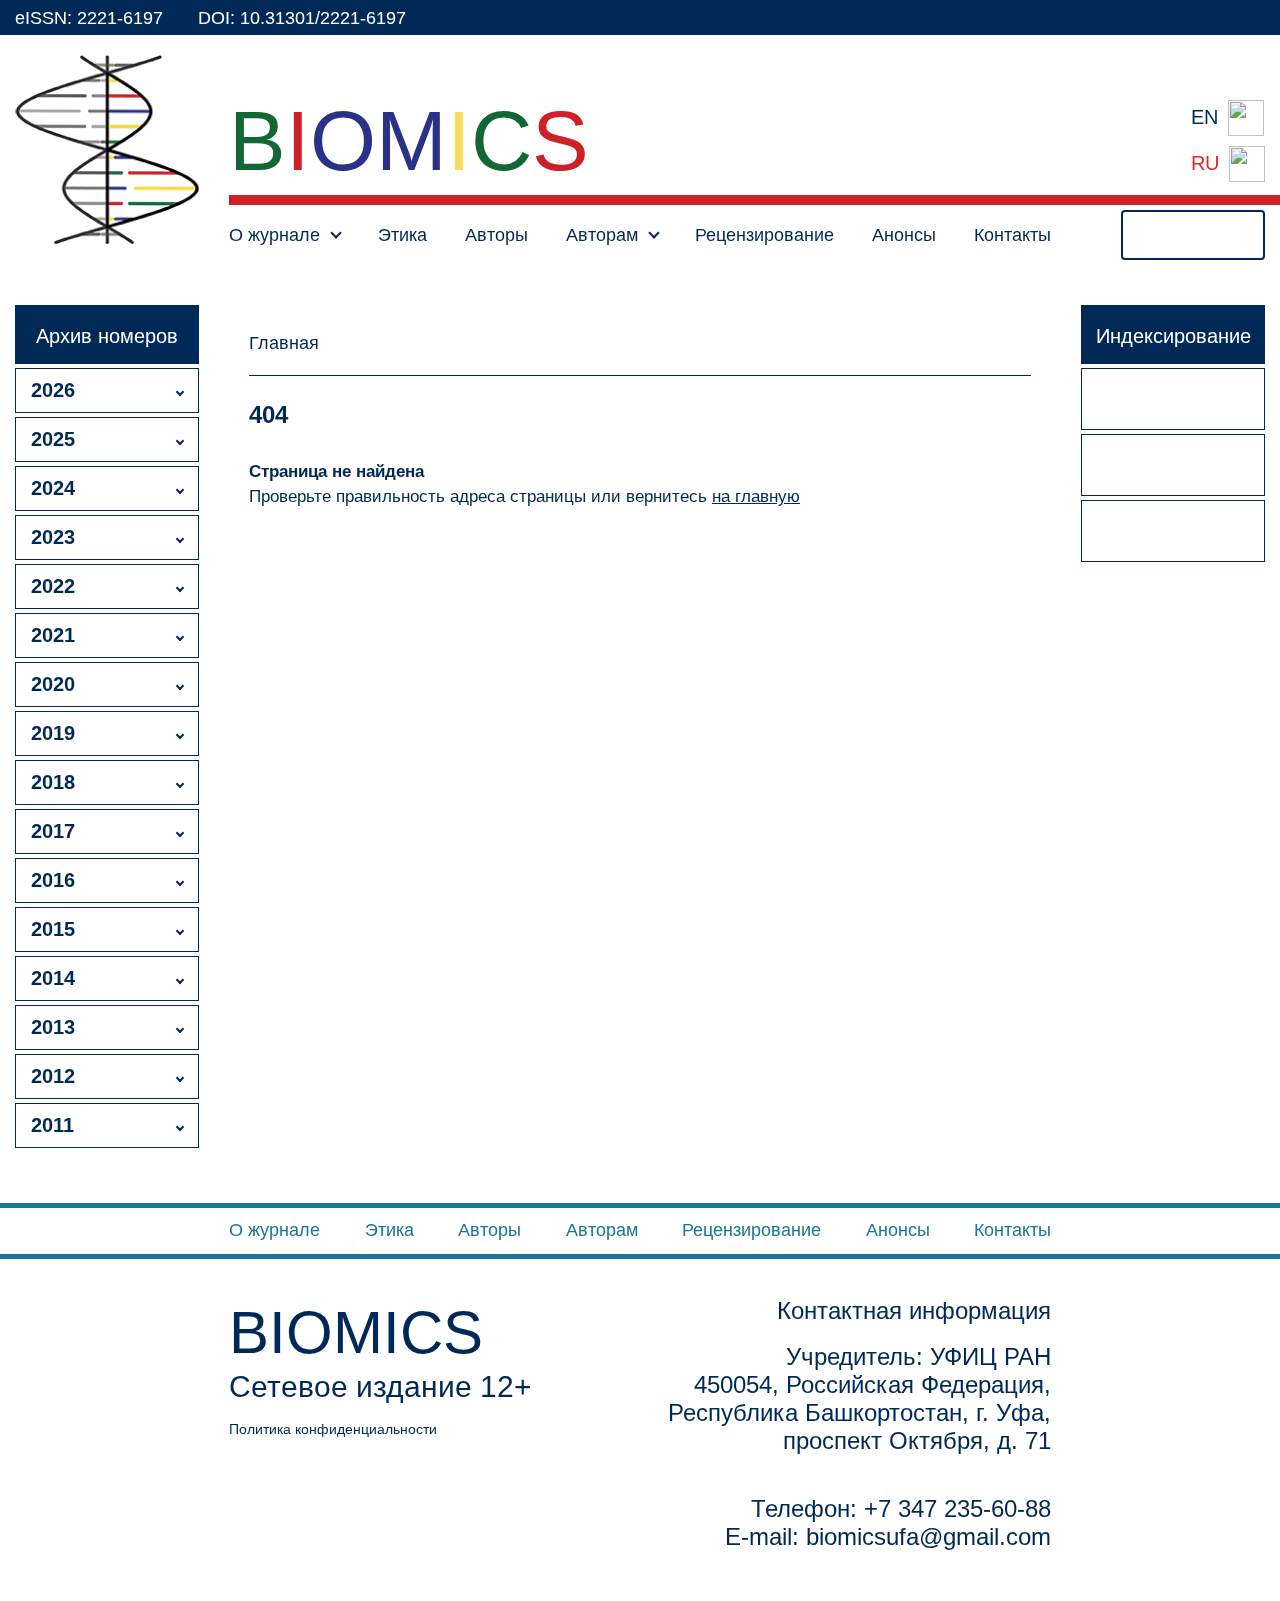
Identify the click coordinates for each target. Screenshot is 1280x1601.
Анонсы (904, 235)
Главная (284, 343)
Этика (402, 235)
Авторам (602, 1230)
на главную (756, 496)
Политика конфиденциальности (333, 1429)
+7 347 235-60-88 (957, 1508)
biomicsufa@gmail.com (928, 1536)
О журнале (274, 1230)
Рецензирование (764, 235)
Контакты (1012, 235)
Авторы (496, 235)
